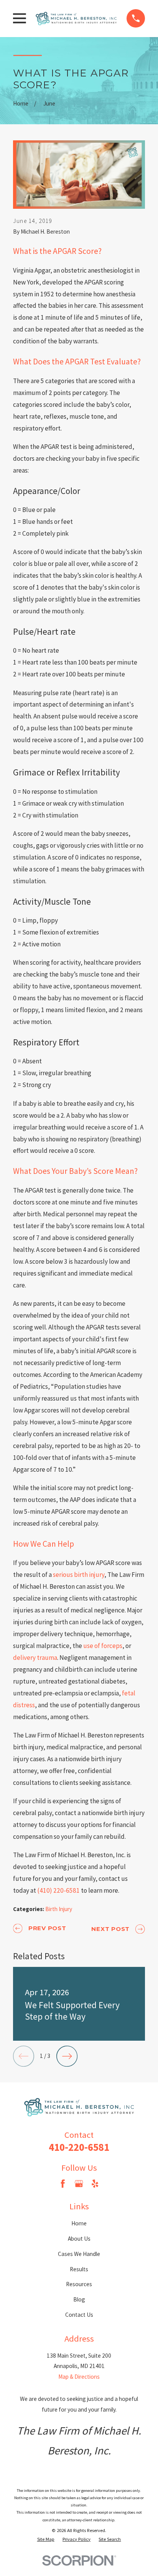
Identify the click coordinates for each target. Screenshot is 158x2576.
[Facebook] (63, 2184)
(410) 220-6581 (58, 1890)
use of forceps (103, 1646)
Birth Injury (59, 1909)
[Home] (76, 18)
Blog (79, 2299)
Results (79, 2269)
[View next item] (67, 2056)
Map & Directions (79, 2377)
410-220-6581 (79, 2147)
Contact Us (79, 2315)
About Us (79, 2239)
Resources (79, 2284)
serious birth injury (79, 1575)
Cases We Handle (79, 2254)
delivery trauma (35, 1658)
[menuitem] (46, 2539)
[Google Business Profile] (79, 2184)
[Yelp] (95, 2184)
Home (79, 2223)
